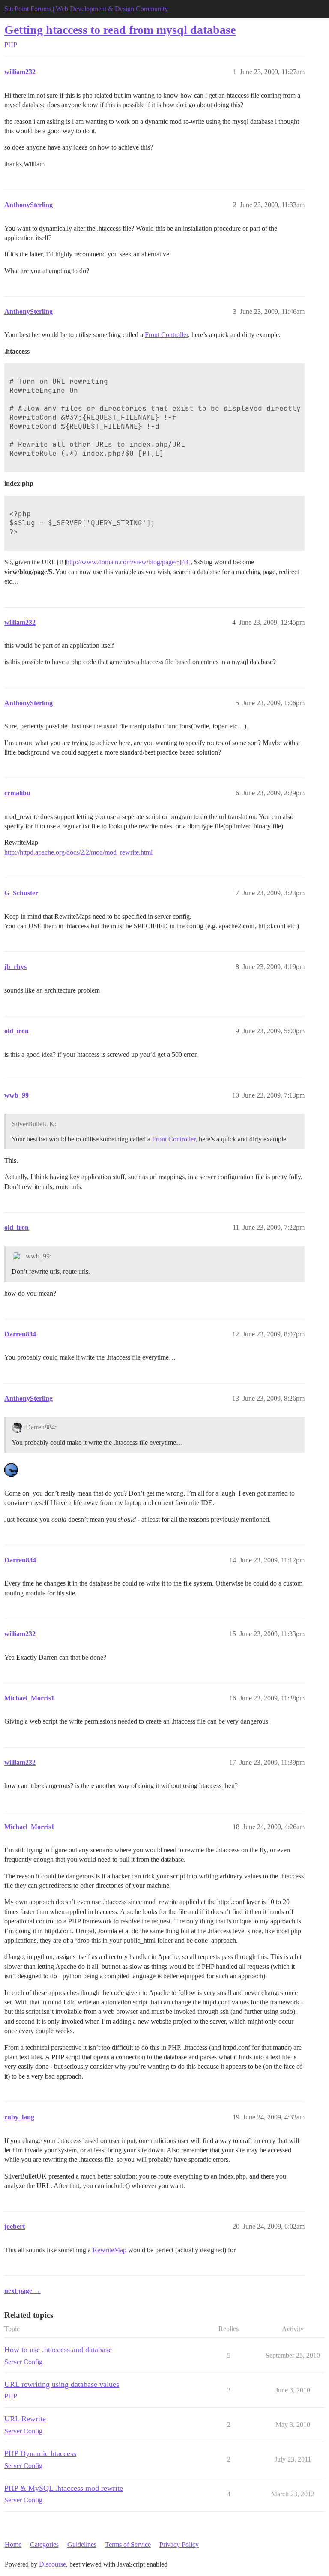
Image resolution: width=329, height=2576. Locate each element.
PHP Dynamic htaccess (40, 2453)
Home (13, 2544)
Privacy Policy (179, 2544)
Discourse (52, 2564)
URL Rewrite (25, 2419)
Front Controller (166, 335)
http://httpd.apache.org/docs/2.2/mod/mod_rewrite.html (78, 852)
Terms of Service (128, 2544)
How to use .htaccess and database (58, 2350)
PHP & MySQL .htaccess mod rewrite (64, 2488)
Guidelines (82, 2544)
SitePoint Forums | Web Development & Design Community (86, 9)
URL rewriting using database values (62, 2384)
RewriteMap (109, 2250)
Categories (44, 2544)
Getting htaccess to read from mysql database (120, 30)
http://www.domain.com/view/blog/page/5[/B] (128, 562)
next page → (22, 2291)
